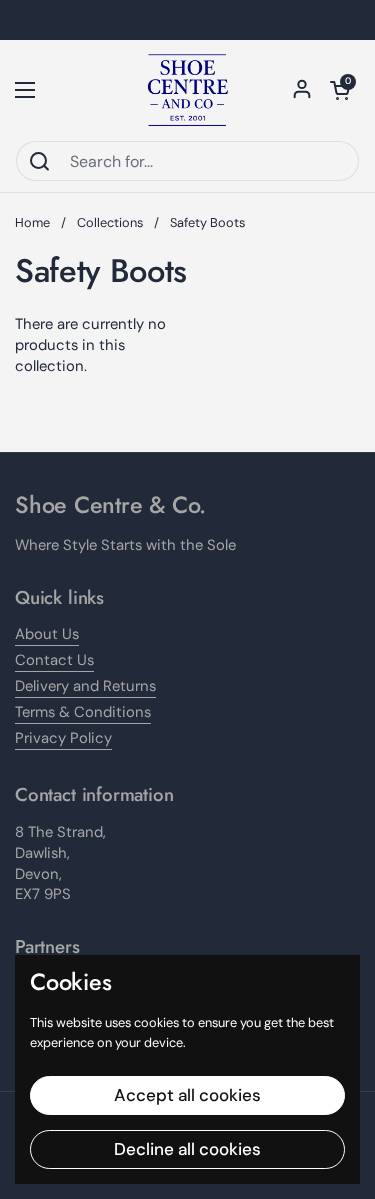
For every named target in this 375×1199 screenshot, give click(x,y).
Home (32, 222)
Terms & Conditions (83, 712)
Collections (110, 222)
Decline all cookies (187, 1149)
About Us (47, 634)
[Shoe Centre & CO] (188, 90)
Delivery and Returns (85, 686)
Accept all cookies (187, 1095)
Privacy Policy (63, 738)
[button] (340, 90)
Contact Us (54, 660)
